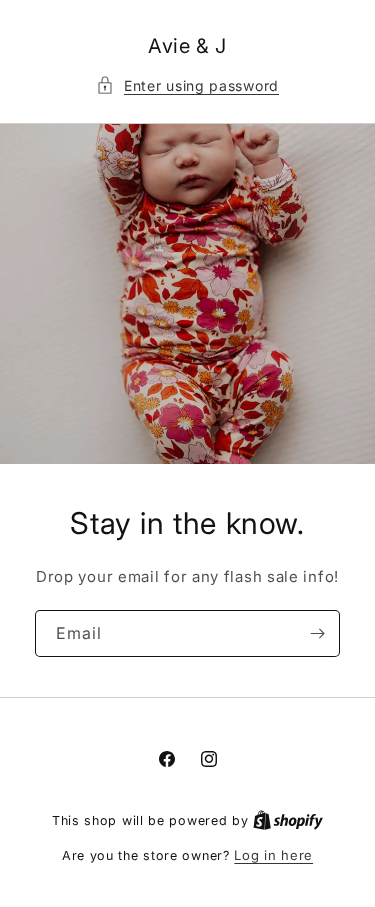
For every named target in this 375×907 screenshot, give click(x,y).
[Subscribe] (317, 633)
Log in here (273, 855)
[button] (187, 85)
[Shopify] (288, 820)
